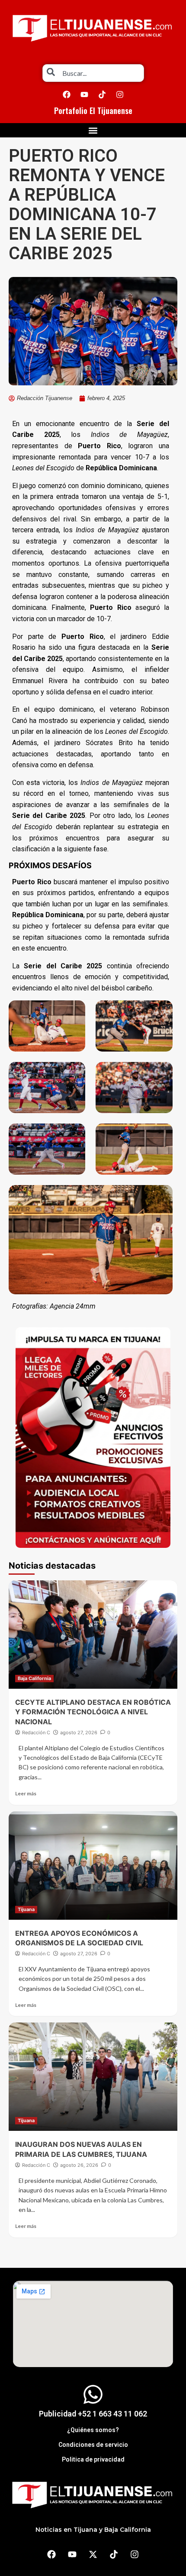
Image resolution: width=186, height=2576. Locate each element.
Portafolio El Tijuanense (93, 111)
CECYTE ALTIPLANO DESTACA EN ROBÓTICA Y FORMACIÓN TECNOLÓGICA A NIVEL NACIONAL (93, 1712)
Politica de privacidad (93, 2459)
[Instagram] (120, 94)
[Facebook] (67, 94)
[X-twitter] (93, 2554)
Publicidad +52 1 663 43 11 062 (93, 2414)
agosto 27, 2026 (79, 1733)
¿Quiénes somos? (93, 2430)
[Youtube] (84, 94)
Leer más (26, 1793)
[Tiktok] (102, 94)
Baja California (34, 1678)
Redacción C (36, 1733)
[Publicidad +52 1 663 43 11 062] (93, 2394)
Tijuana (26, 1909)
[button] (93, 130)
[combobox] (93, 73)
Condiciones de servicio (93, 2445)
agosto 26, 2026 (79, 2165)
